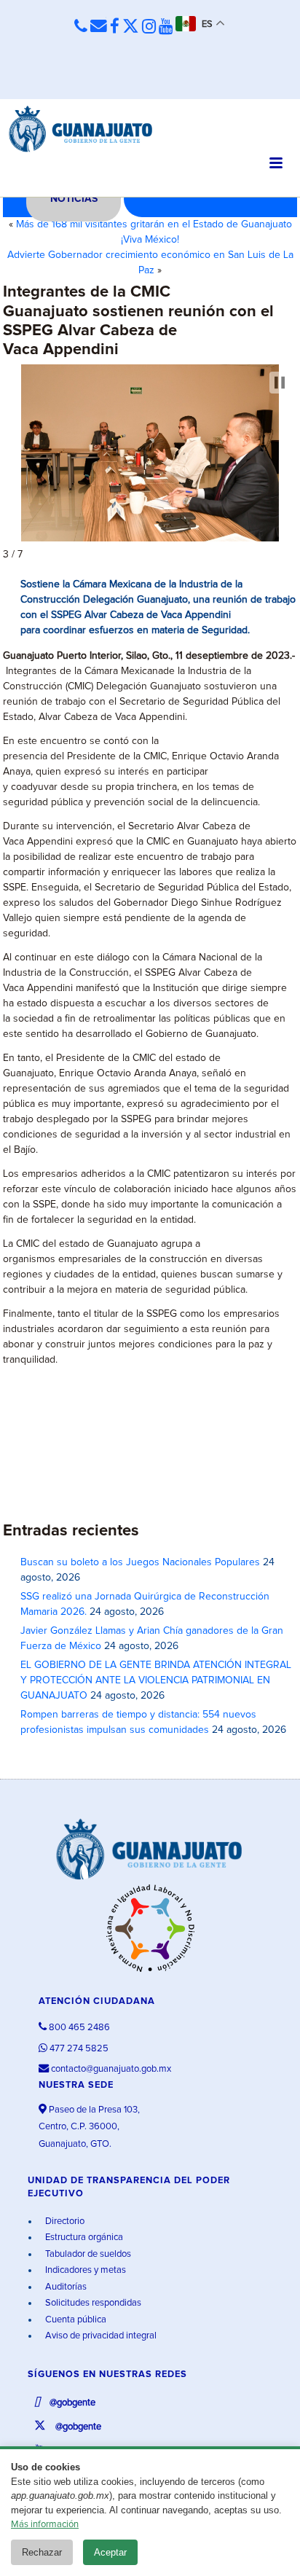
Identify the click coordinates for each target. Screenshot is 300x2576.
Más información (45, 2525)
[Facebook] (115, 27)
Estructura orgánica (83, 2238)
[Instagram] (149, 27)
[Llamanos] (81, 27)
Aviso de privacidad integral (100, 2336)
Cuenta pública (75, 2320)
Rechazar (42, 2552)
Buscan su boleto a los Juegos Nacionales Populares (140, 1562)
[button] (280, 383)
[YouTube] (166, 27)
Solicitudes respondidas (92, 2303)
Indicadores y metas (84, 2270)
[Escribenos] (99, 27)
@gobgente (71, 2403)
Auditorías (65, 2287)
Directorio (64, 2221)
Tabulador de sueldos (87, 2254)
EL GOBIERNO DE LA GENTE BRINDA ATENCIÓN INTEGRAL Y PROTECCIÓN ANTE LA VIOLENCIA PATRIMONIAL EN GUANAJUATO (156, 1680)
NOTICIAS (74, 199)
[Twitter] (131, 27)
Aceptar (110, 2552)
